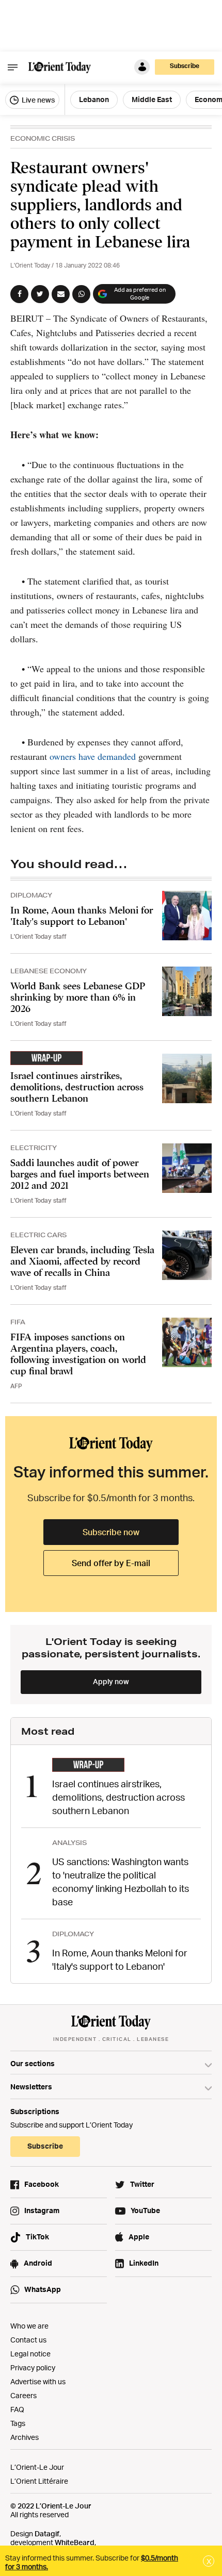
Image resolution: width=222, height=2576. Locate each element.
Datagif (47, 2533)
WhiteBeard (75, 2542)
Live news (37, 100)
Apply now (111, 1681)
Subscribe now (111, 1532)
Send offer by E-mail (111, 1563)
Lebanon (94, 99)
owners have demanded (93, 756)
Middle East (152, 99)
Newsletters (31, 2087)
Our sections (33, 2063)
